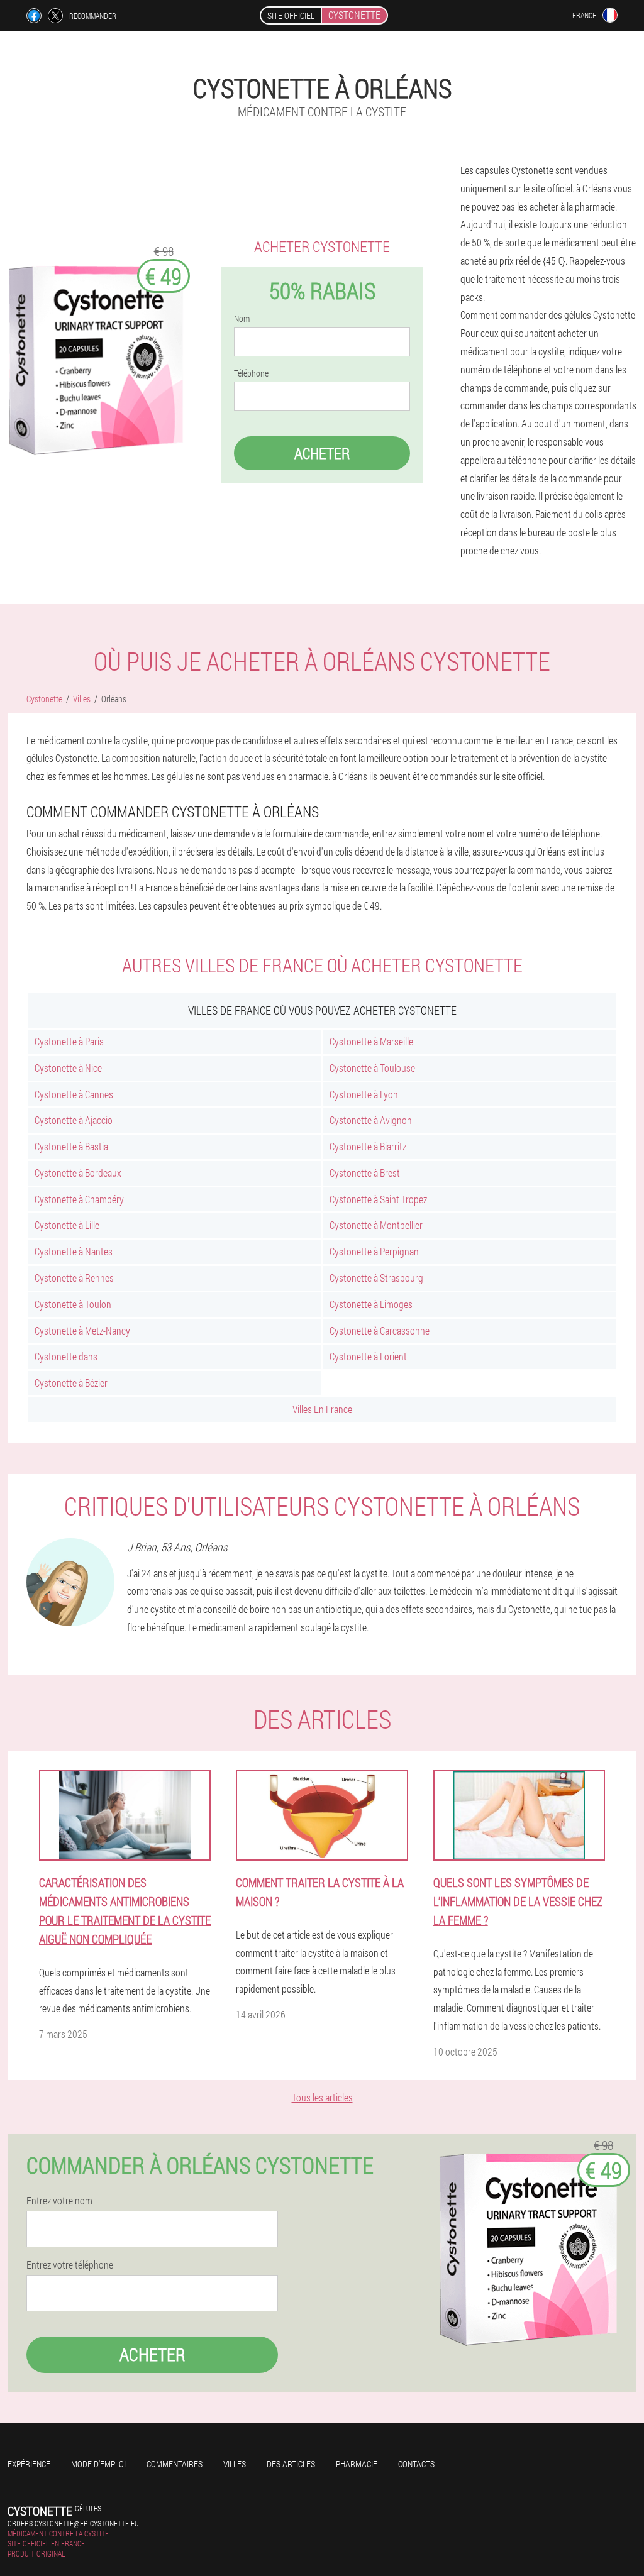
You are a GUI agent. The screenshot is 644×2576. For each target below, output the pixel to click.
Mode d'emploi (98, 2464)
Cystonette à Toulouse (372, 1068)
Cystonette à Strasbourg (376, 1278)
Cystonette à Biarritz (368, 1146)
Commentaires (175, 2464)
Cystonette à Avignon (371, 1120)
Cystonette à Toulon (73, 1304)
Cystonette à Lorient (368, 1356)
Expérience (29, 2464)
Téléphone (251, 373)
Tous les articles (322, 2097)
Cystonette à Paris (69, 1041)
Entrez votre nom (59, 2201)
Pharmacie (357, 2464)
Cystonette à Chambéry (79, 1199)
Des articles (291, 2464)
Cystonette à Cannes (74, 1094)
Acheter (322, 453)
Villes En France (322, 1409)
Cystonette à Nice (68, 1068)
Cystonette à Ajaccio (74, 1120)
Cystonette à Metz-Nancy (82, 1330)
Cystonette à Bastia (71, 1146)
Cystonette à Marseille (371, 1041)
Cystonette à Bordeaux (78, 1173)
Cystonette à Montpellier (376, 1225)
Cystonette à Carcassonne (380, 1330)
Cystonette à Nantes (74, 1251)
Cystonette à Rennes (74, 1278)
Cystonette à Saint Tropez (378, 1199)
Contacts (416, 2464)
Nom (242, 319)
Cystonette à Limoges (371, 1304)
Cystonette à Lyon (364, 1094)
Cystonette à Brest (365, 1173)
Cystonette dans (66, 1356)
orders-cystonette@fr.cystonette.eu (73, 2523)
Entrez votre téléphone (70, 2265)
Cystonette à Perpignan (374, 1251)
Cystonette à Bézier (71, 1383)
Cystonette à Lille (67, 1225)
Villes (235, 2464)
